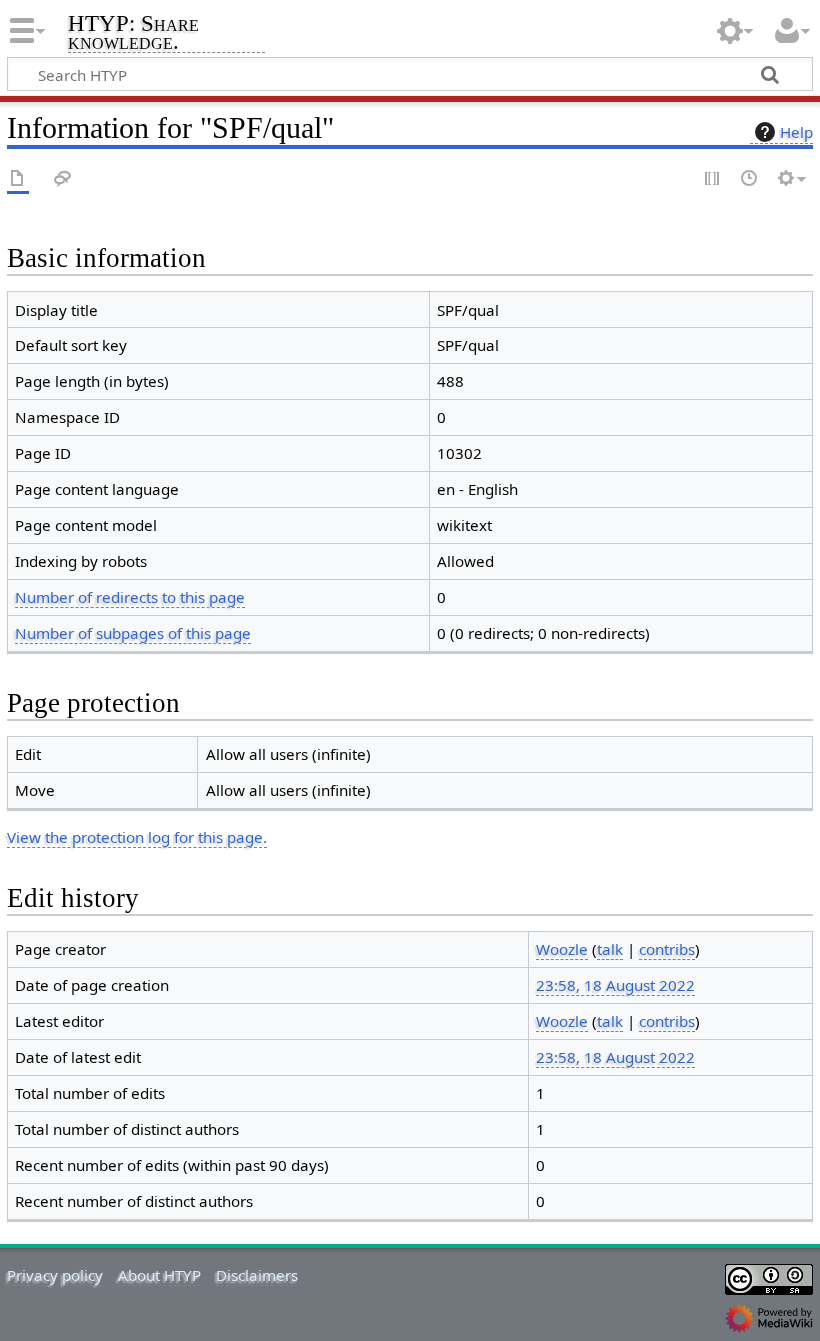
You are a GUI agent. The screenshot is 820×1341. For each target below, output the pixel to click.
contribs (667, 949)
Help (796, 132)
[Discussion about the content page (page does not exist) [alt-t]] (63, 179)
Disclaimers (257, 1275)
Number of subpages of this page (133, 633)
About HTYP (159, 1275)
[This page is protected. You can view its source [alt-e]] (713, 179)
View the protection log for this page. (137, 837)
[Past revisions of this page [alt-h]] (750, 179)
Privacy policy (55, 1275)
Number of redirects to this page (130, 597)
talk (610, 949)
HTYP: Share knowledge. (133, 33)
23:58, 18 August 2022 (615, 985)
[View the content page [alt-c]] (18, 179)
